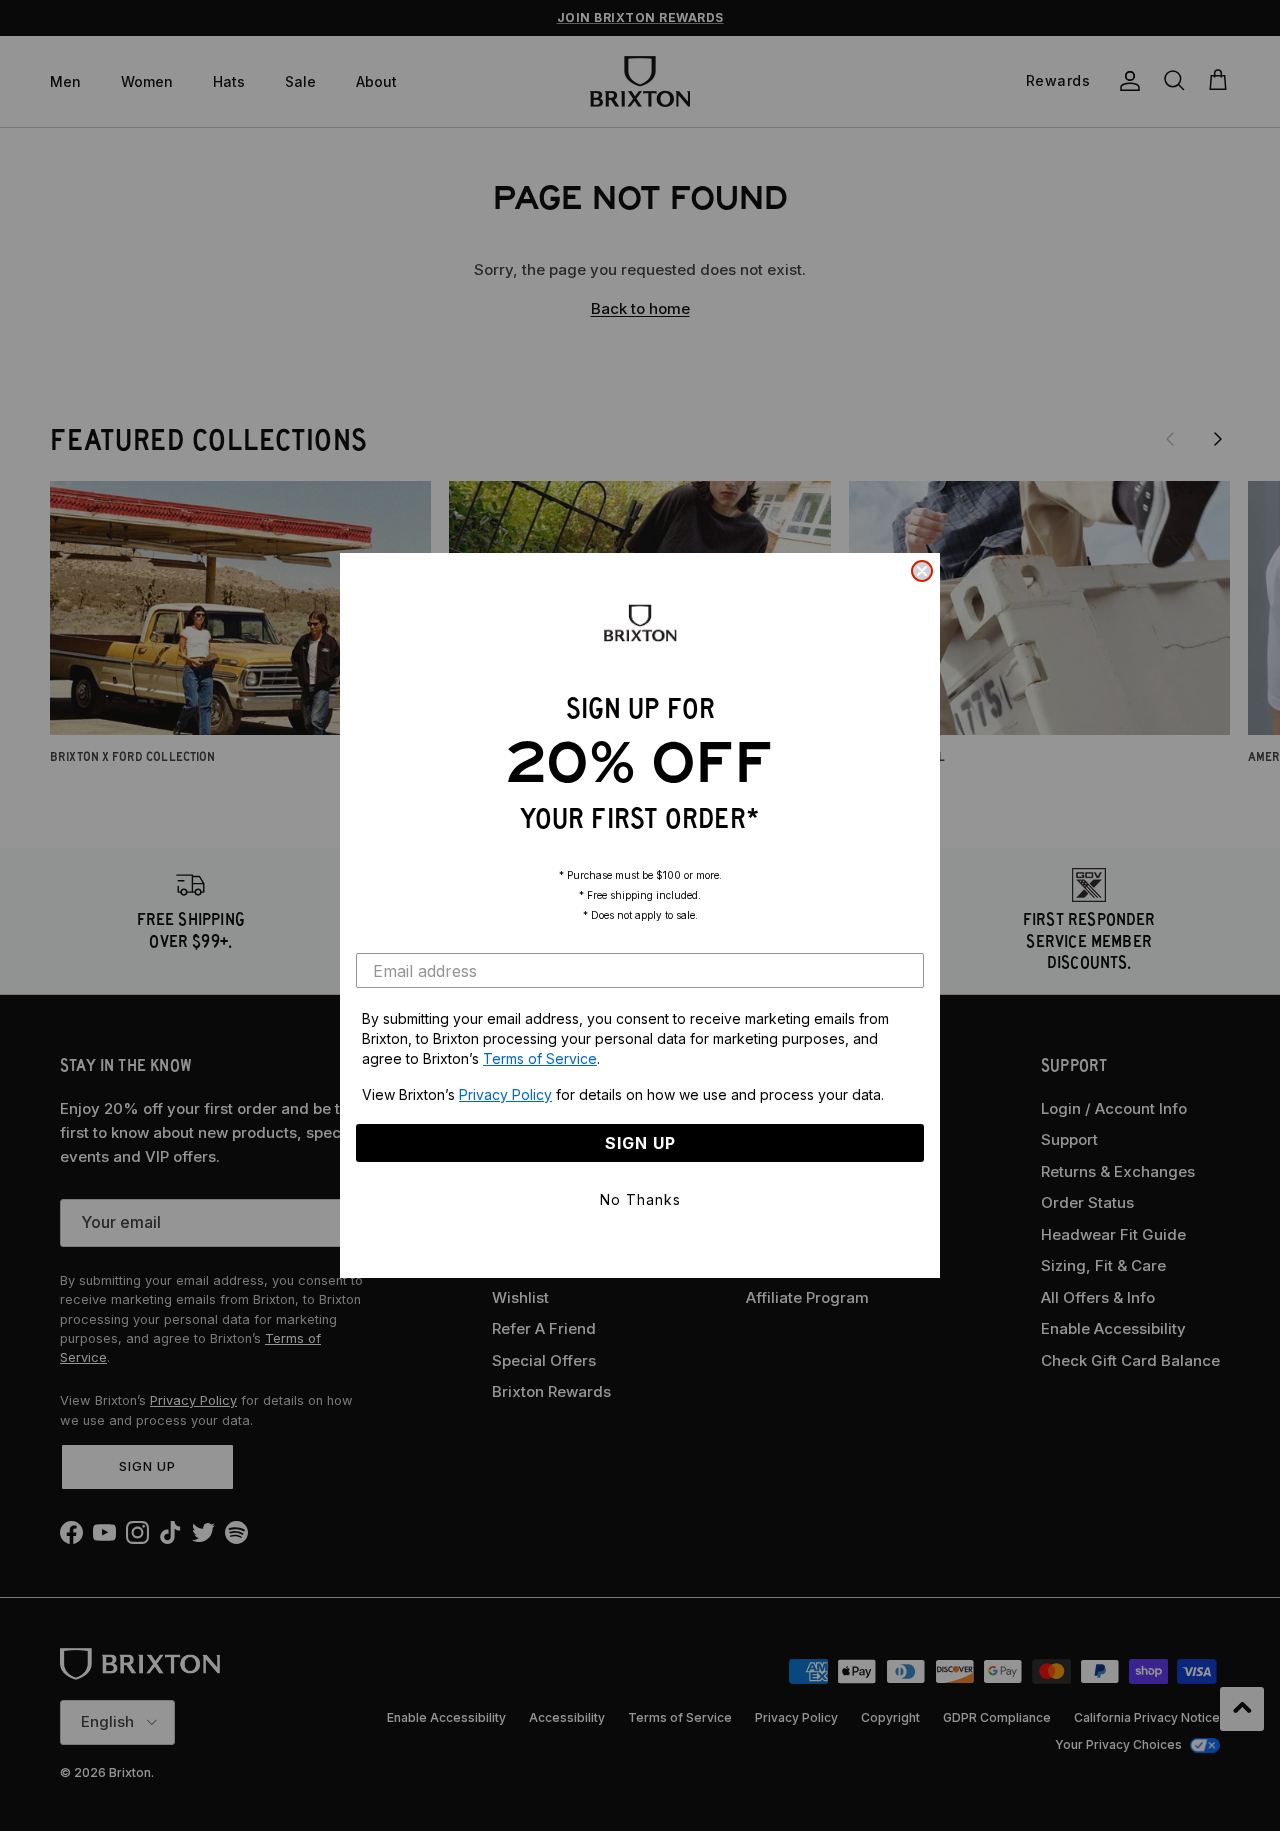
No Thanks (640, 1199)
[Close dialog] (922, 571)
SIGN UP (640, 1143)
